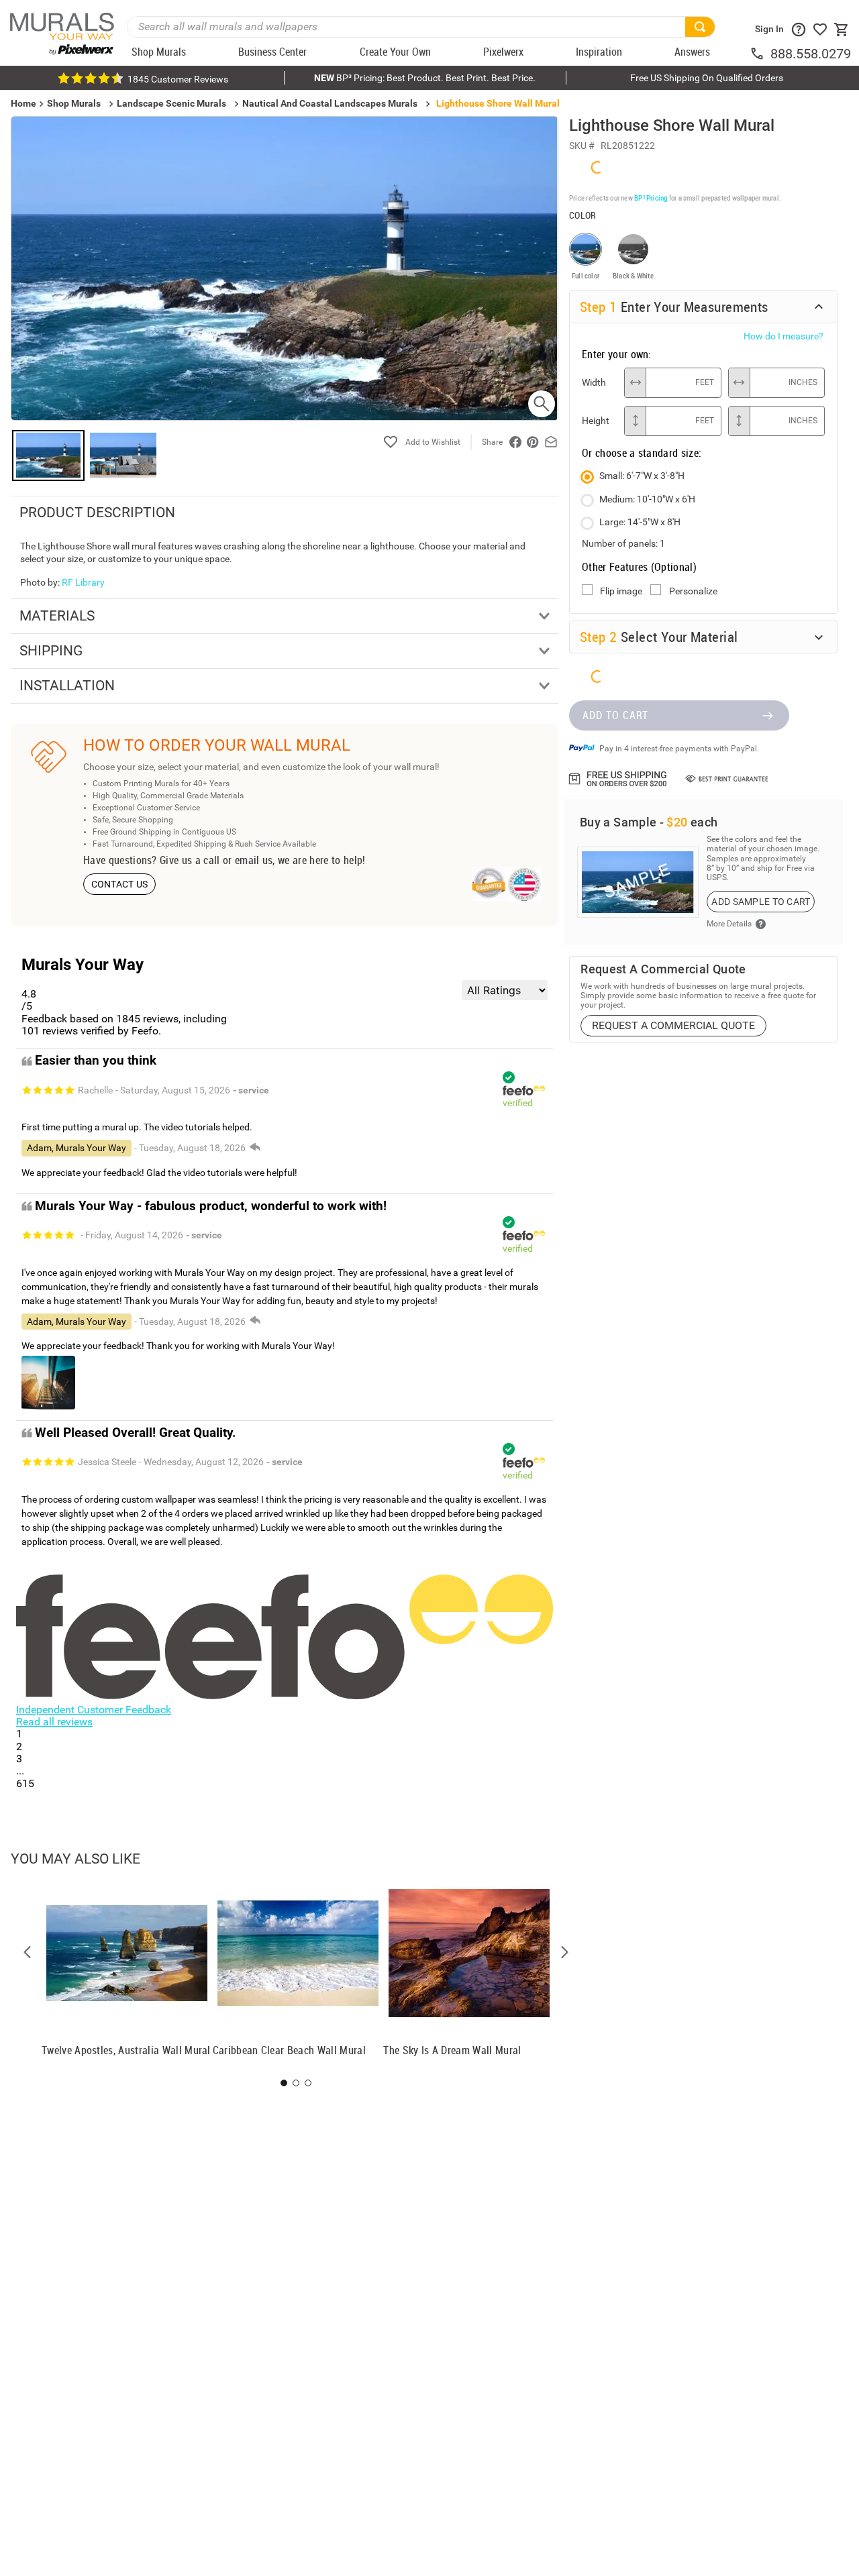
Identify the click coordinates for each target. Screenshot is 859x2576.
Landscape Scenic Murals (171, 103)
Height (596, 421)
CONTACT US (120, 884)
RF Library (83, 582)
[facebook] (515, 442)
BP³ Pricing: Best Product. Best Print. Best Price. (425, 78)
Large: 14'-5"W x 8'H (640, 522)
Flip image (621, 591)
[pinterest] (533, 442)
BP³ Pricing (651, 198)
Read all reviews (54, 1722)
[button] (28, 1952)
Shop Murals (74, 103)
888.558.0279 (811, 54)
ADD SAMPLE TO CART (761, 902)
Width (594, 382)
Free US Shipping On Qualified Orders (707, 78)
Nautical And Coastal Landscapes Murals (330, 103)
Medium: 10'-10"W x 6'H (647, 499)
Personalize (693, 591)
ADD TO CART (615, 715)
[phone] (760, 54)
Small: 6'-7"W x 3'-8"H (642, 476)
